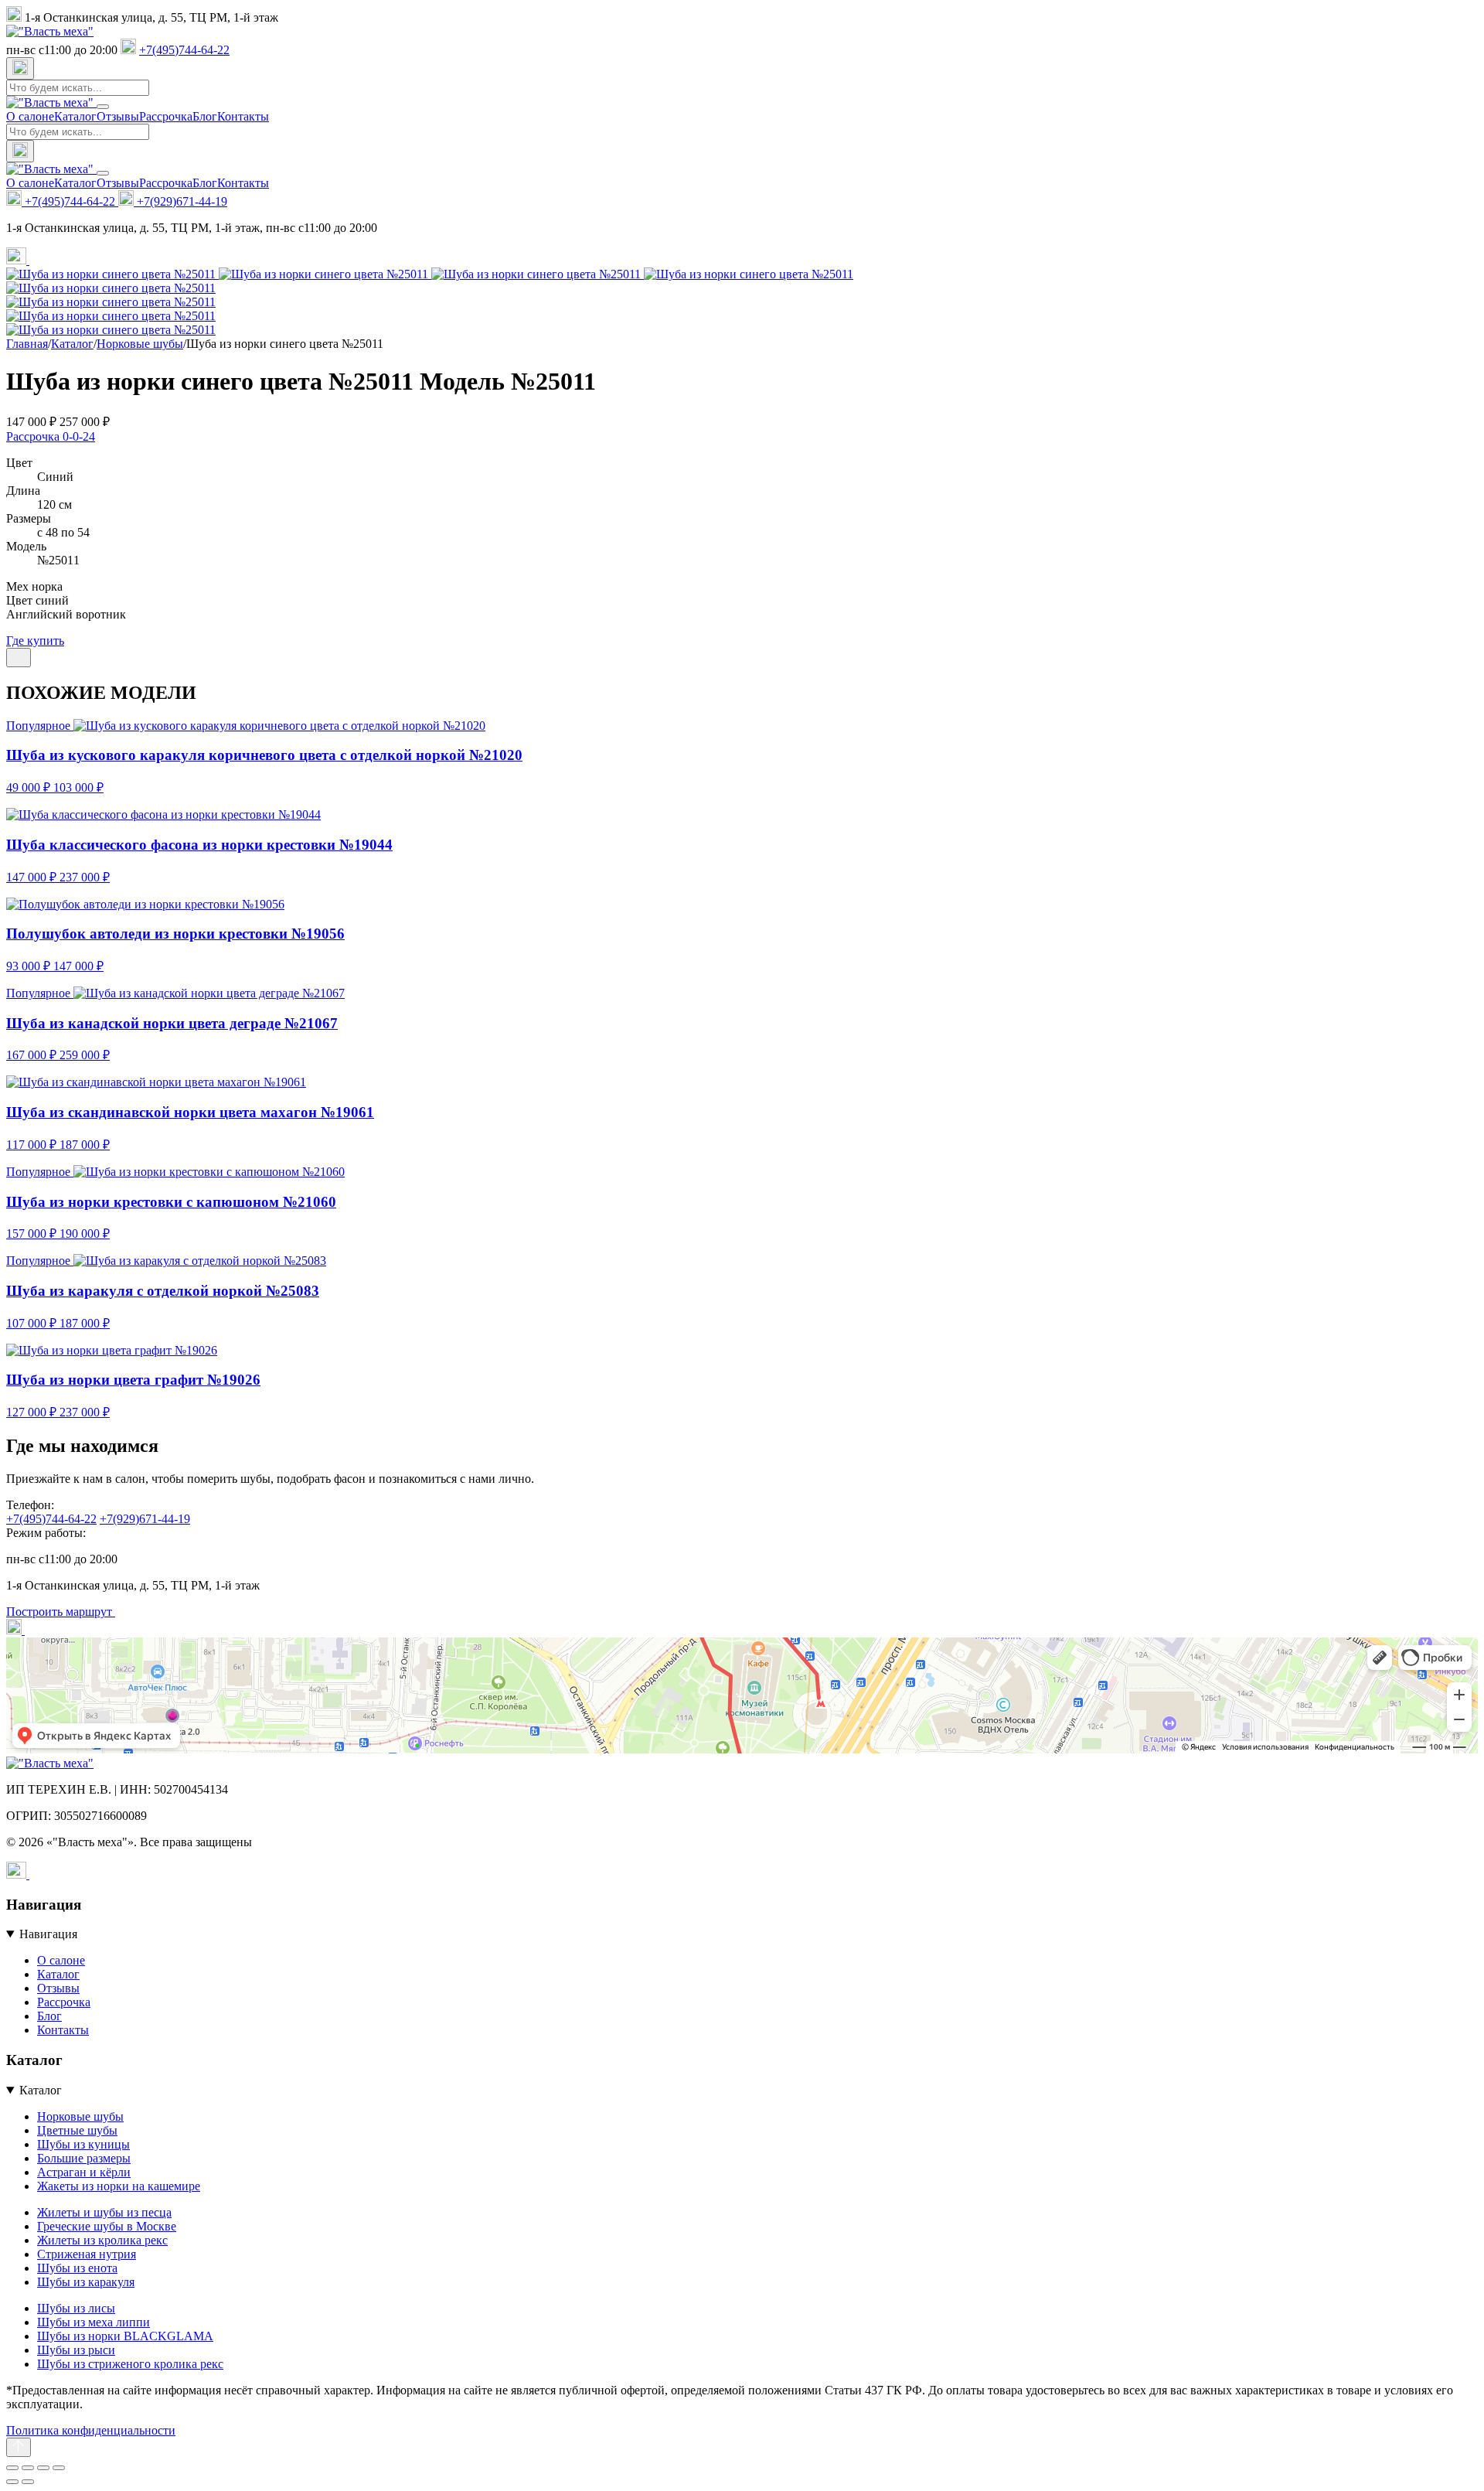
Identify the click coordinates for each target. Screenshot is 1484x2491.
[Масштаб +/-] (12, 2468)
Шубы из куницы (83, 2144)
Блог (205, 116)
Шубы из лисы (76, 2308)
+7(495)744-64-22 (184, 50)
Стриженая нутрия (87, 2254)
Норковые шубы (80, 2116)
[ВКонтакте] (39, 260)
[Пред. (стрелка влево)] (12, 2482)
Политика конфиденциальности (91, 2430)
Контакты (243, 116)
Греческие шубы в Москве (107, 2226)
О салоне (30, 116)
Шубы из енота (77, 2268)
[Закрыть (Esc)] (59, 2468)
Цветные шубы (77, 2130)
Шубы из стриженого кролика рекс (130, 2364)
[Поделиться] (19, 658)
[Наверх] (19, 2447)
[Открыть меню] (103, 107)
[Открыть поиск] (20, 68)
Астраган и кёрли (84, 2172)
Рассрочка (166, 116)
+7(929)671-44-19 (180, 201)
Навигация (48, 1934)
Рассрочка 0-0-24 (51, 436)
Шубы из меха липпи (94, 2322)
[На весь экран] (28, 2468)
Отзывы (118, 116)
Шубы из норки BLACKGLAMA (125, 2336)
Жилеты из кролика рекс (102, 2240)
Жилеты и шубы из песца (104, 2212)
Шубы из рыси (76, 2350)
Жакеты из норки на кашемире (119, 2186)
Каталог (75, 116)
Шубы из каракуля (86, 2282)
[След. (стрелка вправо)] (28, 2482)
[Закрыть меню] (103, 173)
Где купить (35, 641)
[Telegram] (18, 260)
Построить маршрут (61, 1612)
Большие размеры (84, 2158)
